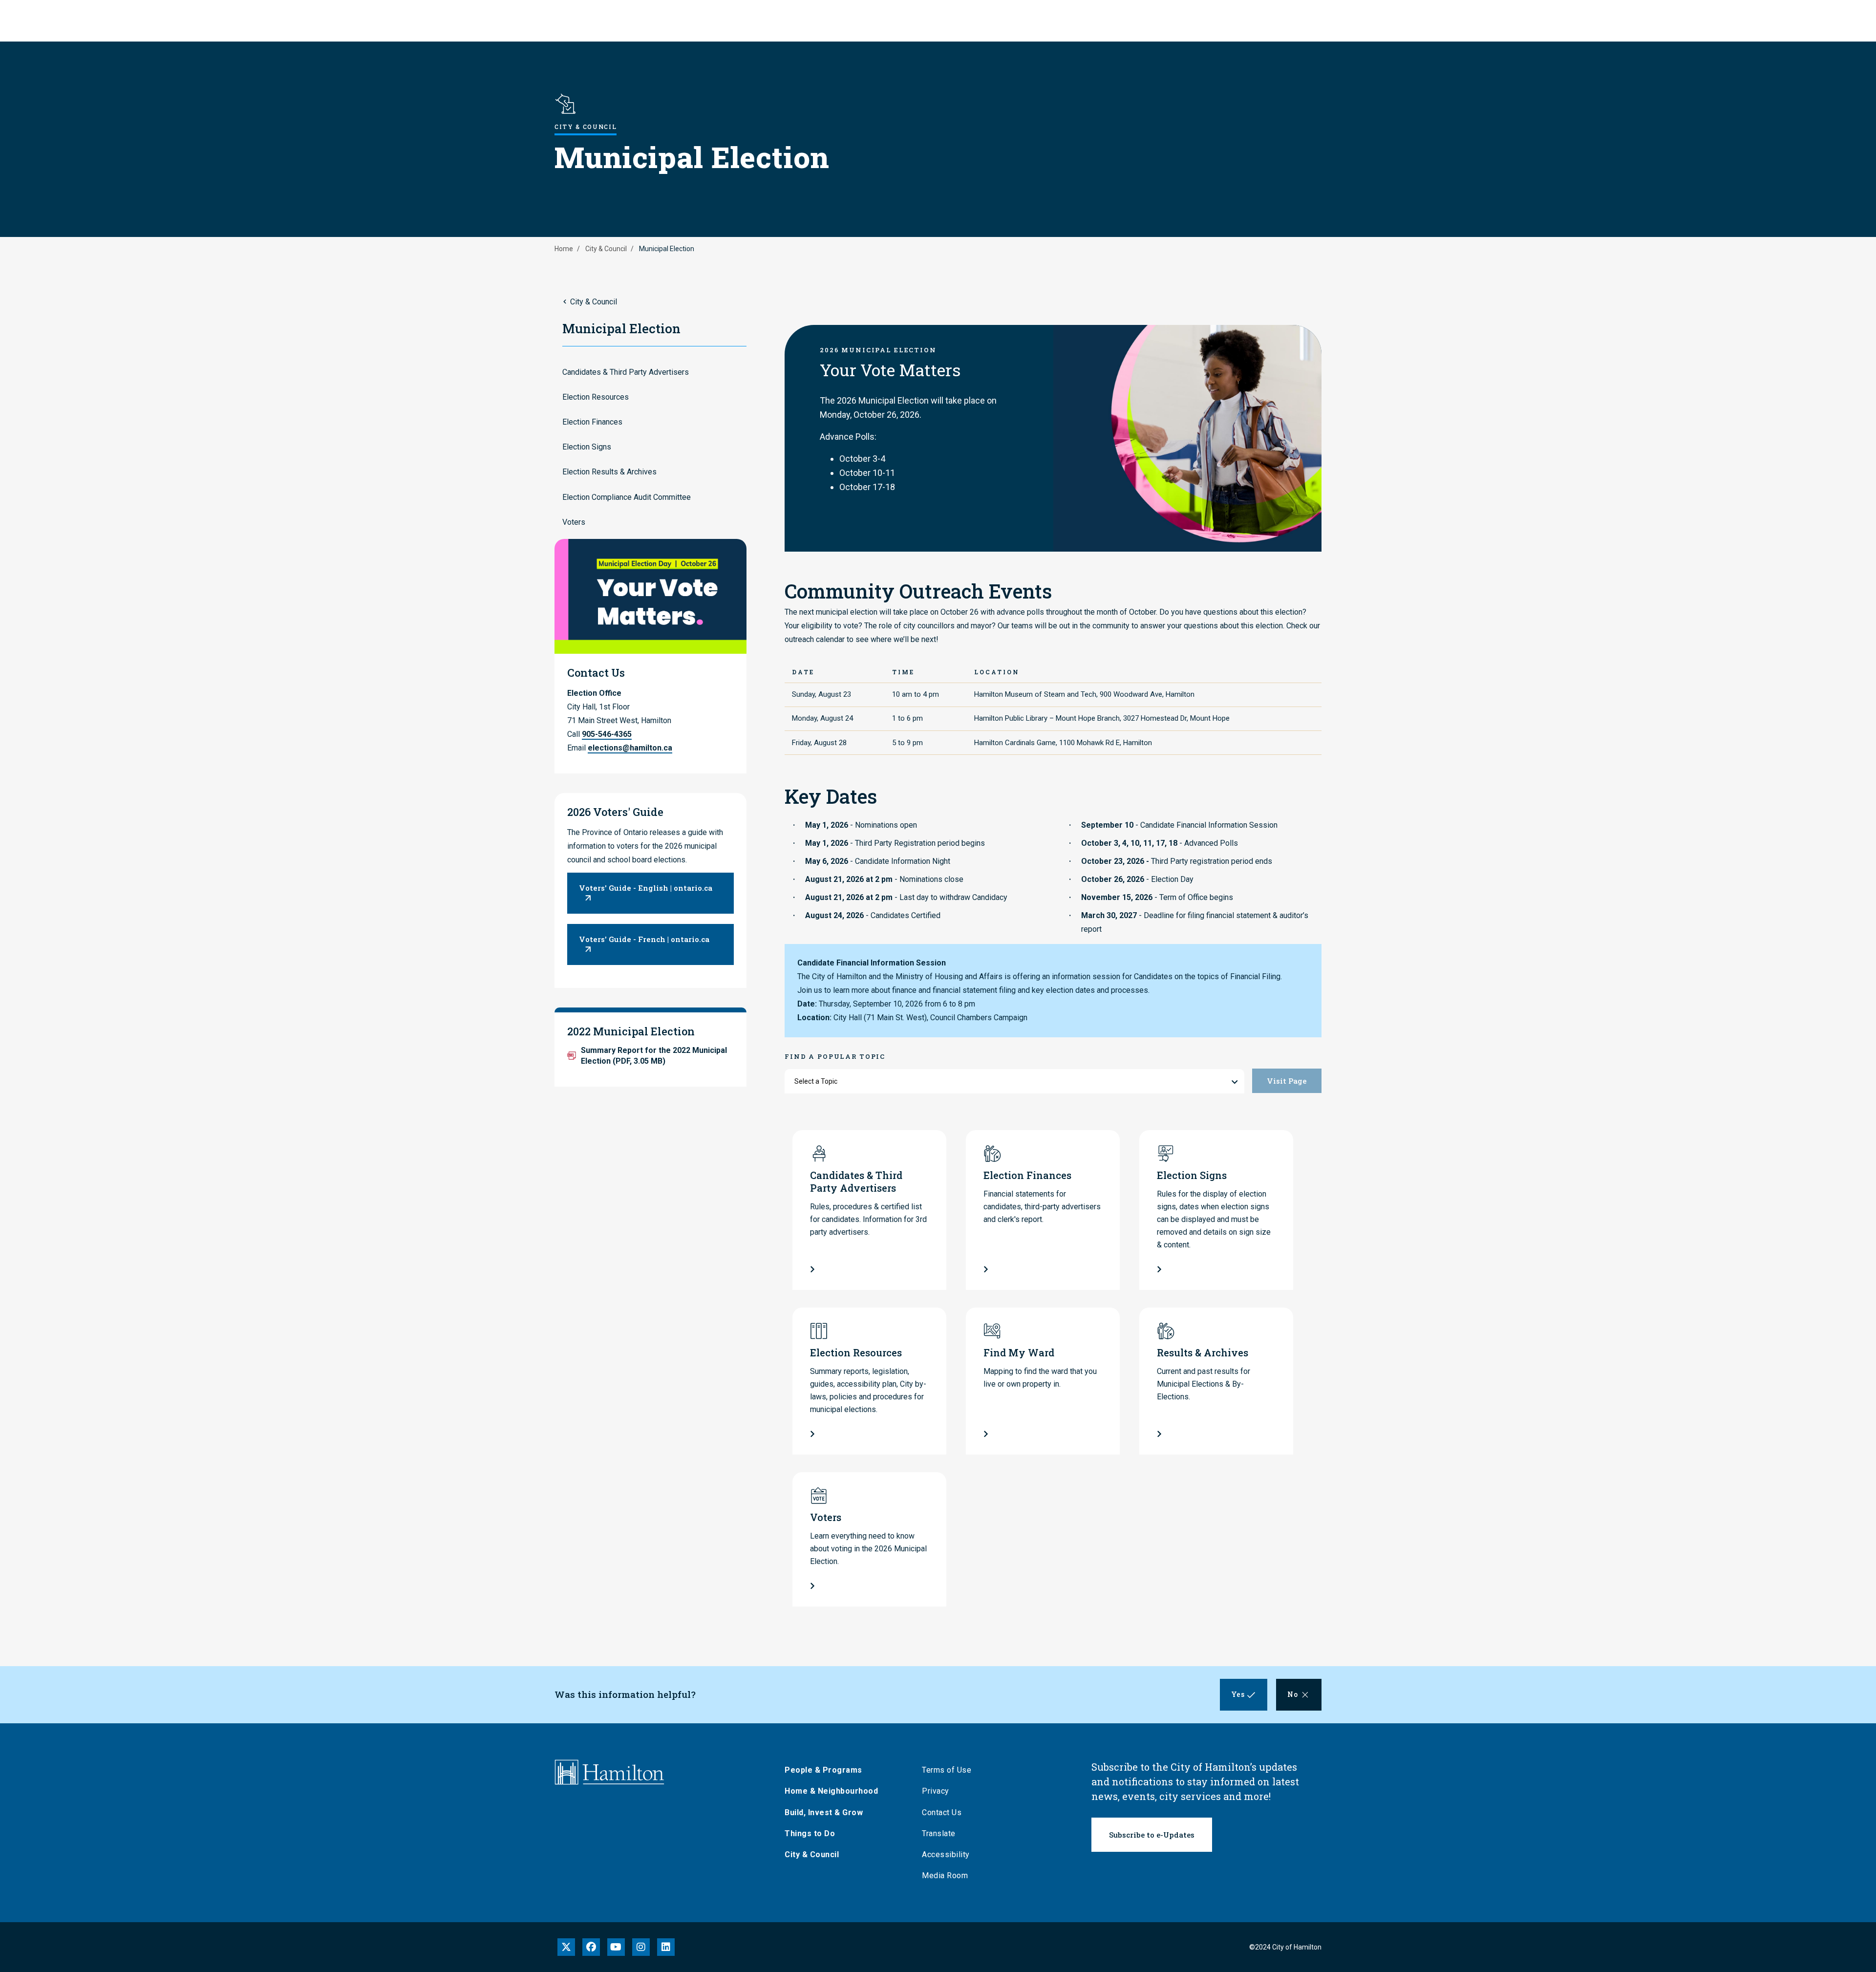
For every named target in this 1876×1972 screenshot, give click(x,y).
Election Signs (587, 447)
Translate (939, 1833)
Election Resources (596, 397)
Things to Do (810, 1833)
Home (564, 249)
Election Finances (592, 422)
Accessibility (946, 1854)
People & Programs (823, 1770)
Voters (574, 522)
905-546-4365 (607, 734)
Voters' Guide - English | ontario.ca (646, 888)
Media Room (945, 1876)
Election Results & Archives (609, 472)
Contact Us (942, 1812)
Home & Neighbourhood (831, 1791)
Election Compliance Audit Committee (627, 497)
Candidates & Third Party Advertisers (626, 372)
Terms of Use (947, 1770)
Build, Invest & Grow (824, 1812)
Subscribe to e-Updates (1152, 1835)
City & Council (606, 249)
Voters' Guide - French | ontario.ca (644, 939)
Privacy (936, 1791)
